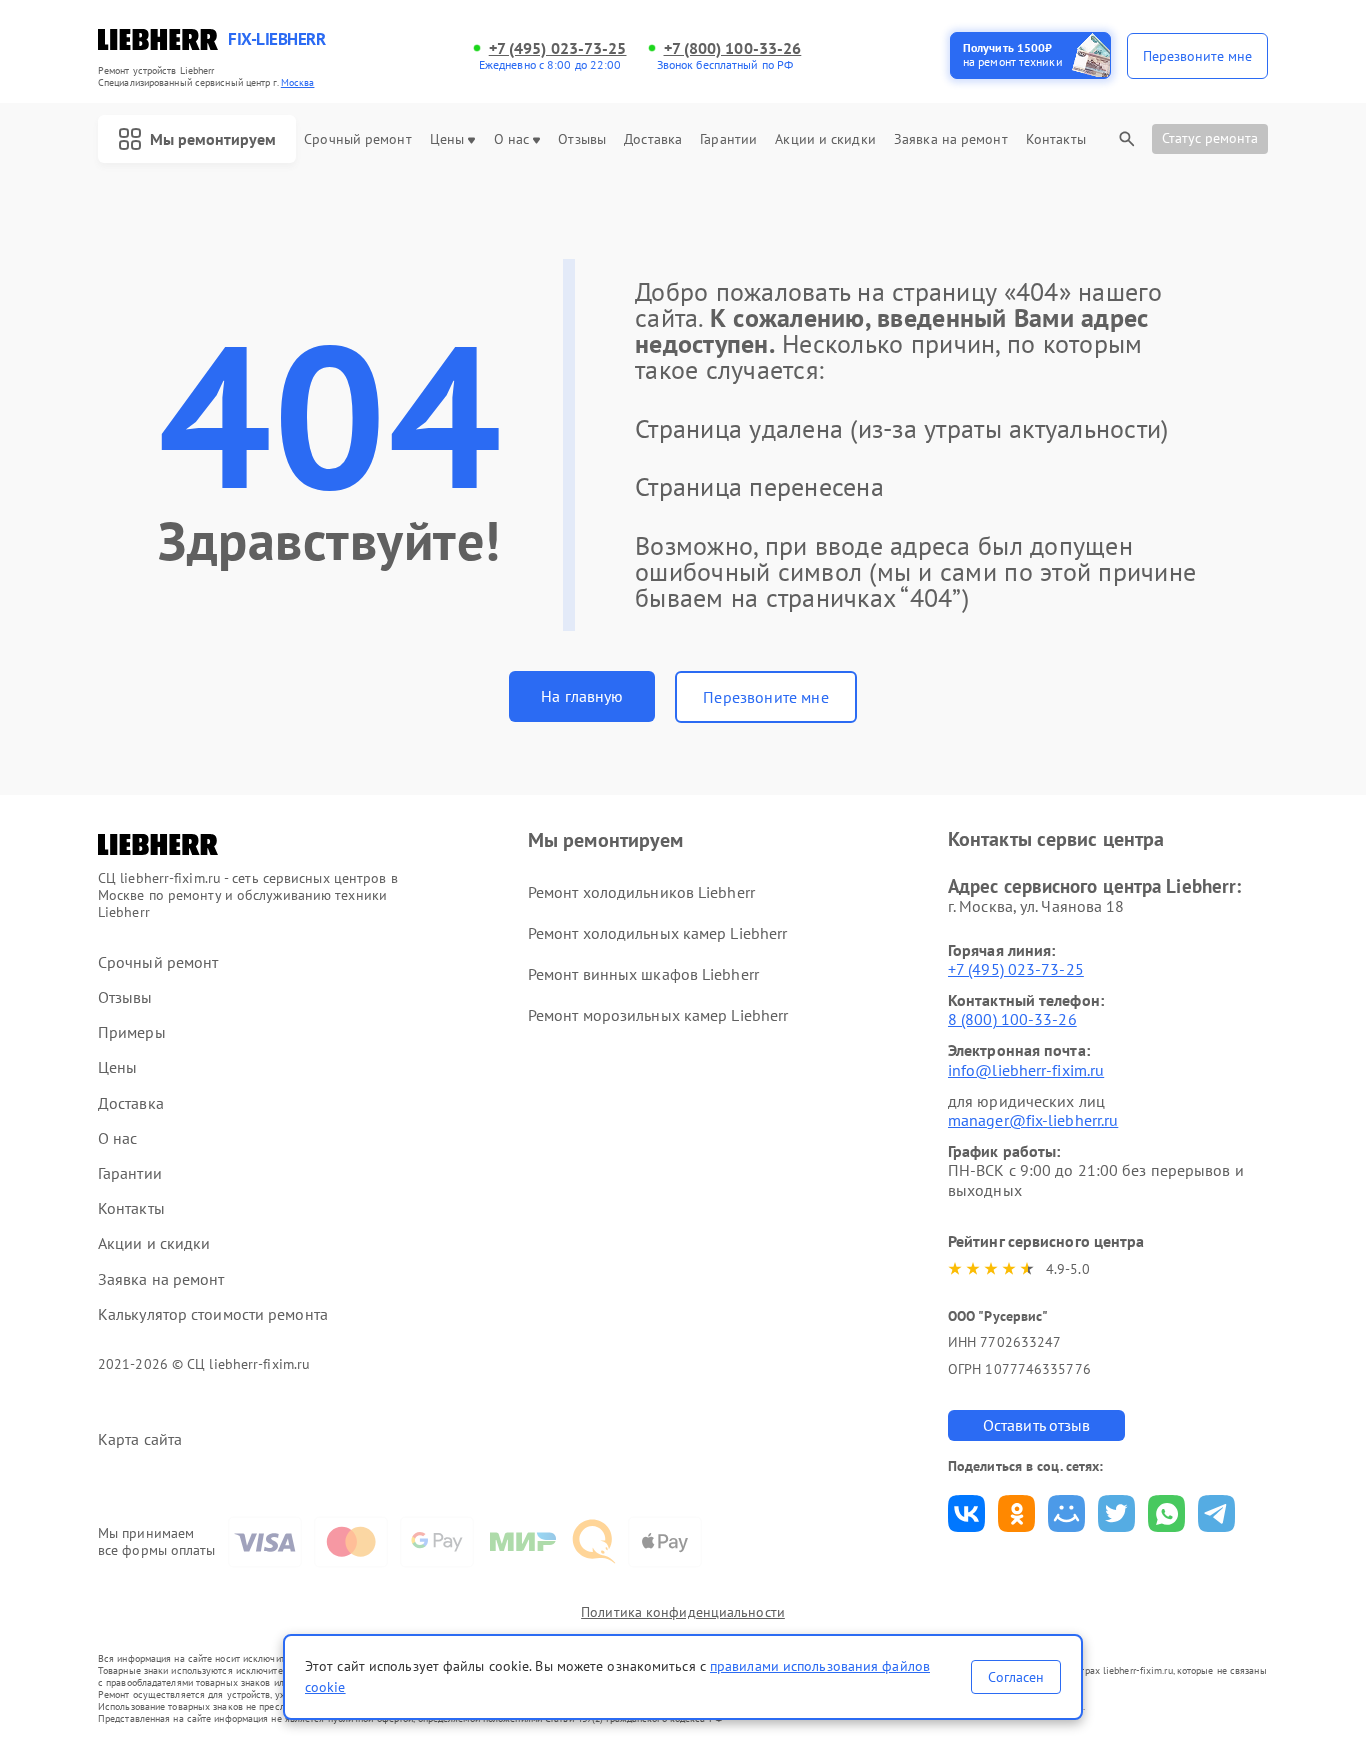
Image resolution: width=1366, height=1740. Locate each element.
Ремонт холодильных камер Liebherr (657, 933)
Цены (447, 139)
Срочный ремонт (357, 139)
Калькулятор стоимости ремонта (213, 1314)
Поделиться (966, 1513)
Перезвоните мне (765, 697)
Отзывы (582, 139)
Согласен (1016, 1677)
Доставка (653, 139)
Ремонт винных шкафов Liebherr (643, 974)
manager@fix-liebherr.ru (1033, 1120)
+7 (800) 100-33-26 (733, 48)
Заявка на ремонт (951, 139)
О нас (512, 139)
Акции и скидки (825, 139)
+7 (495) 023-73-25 (558, 48)
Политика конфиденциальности (683, 1612)
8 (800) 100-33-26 (1012, 1019)
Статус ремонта (1210, 138)
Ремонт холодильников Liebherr (641, 892)
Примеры (132, 1032)
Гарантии (728, 139)
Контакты (1056, 139)
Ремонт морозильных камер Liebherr (658, 1015)
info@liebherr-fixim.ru (1026, 1070)
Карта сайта (140, 1439)
